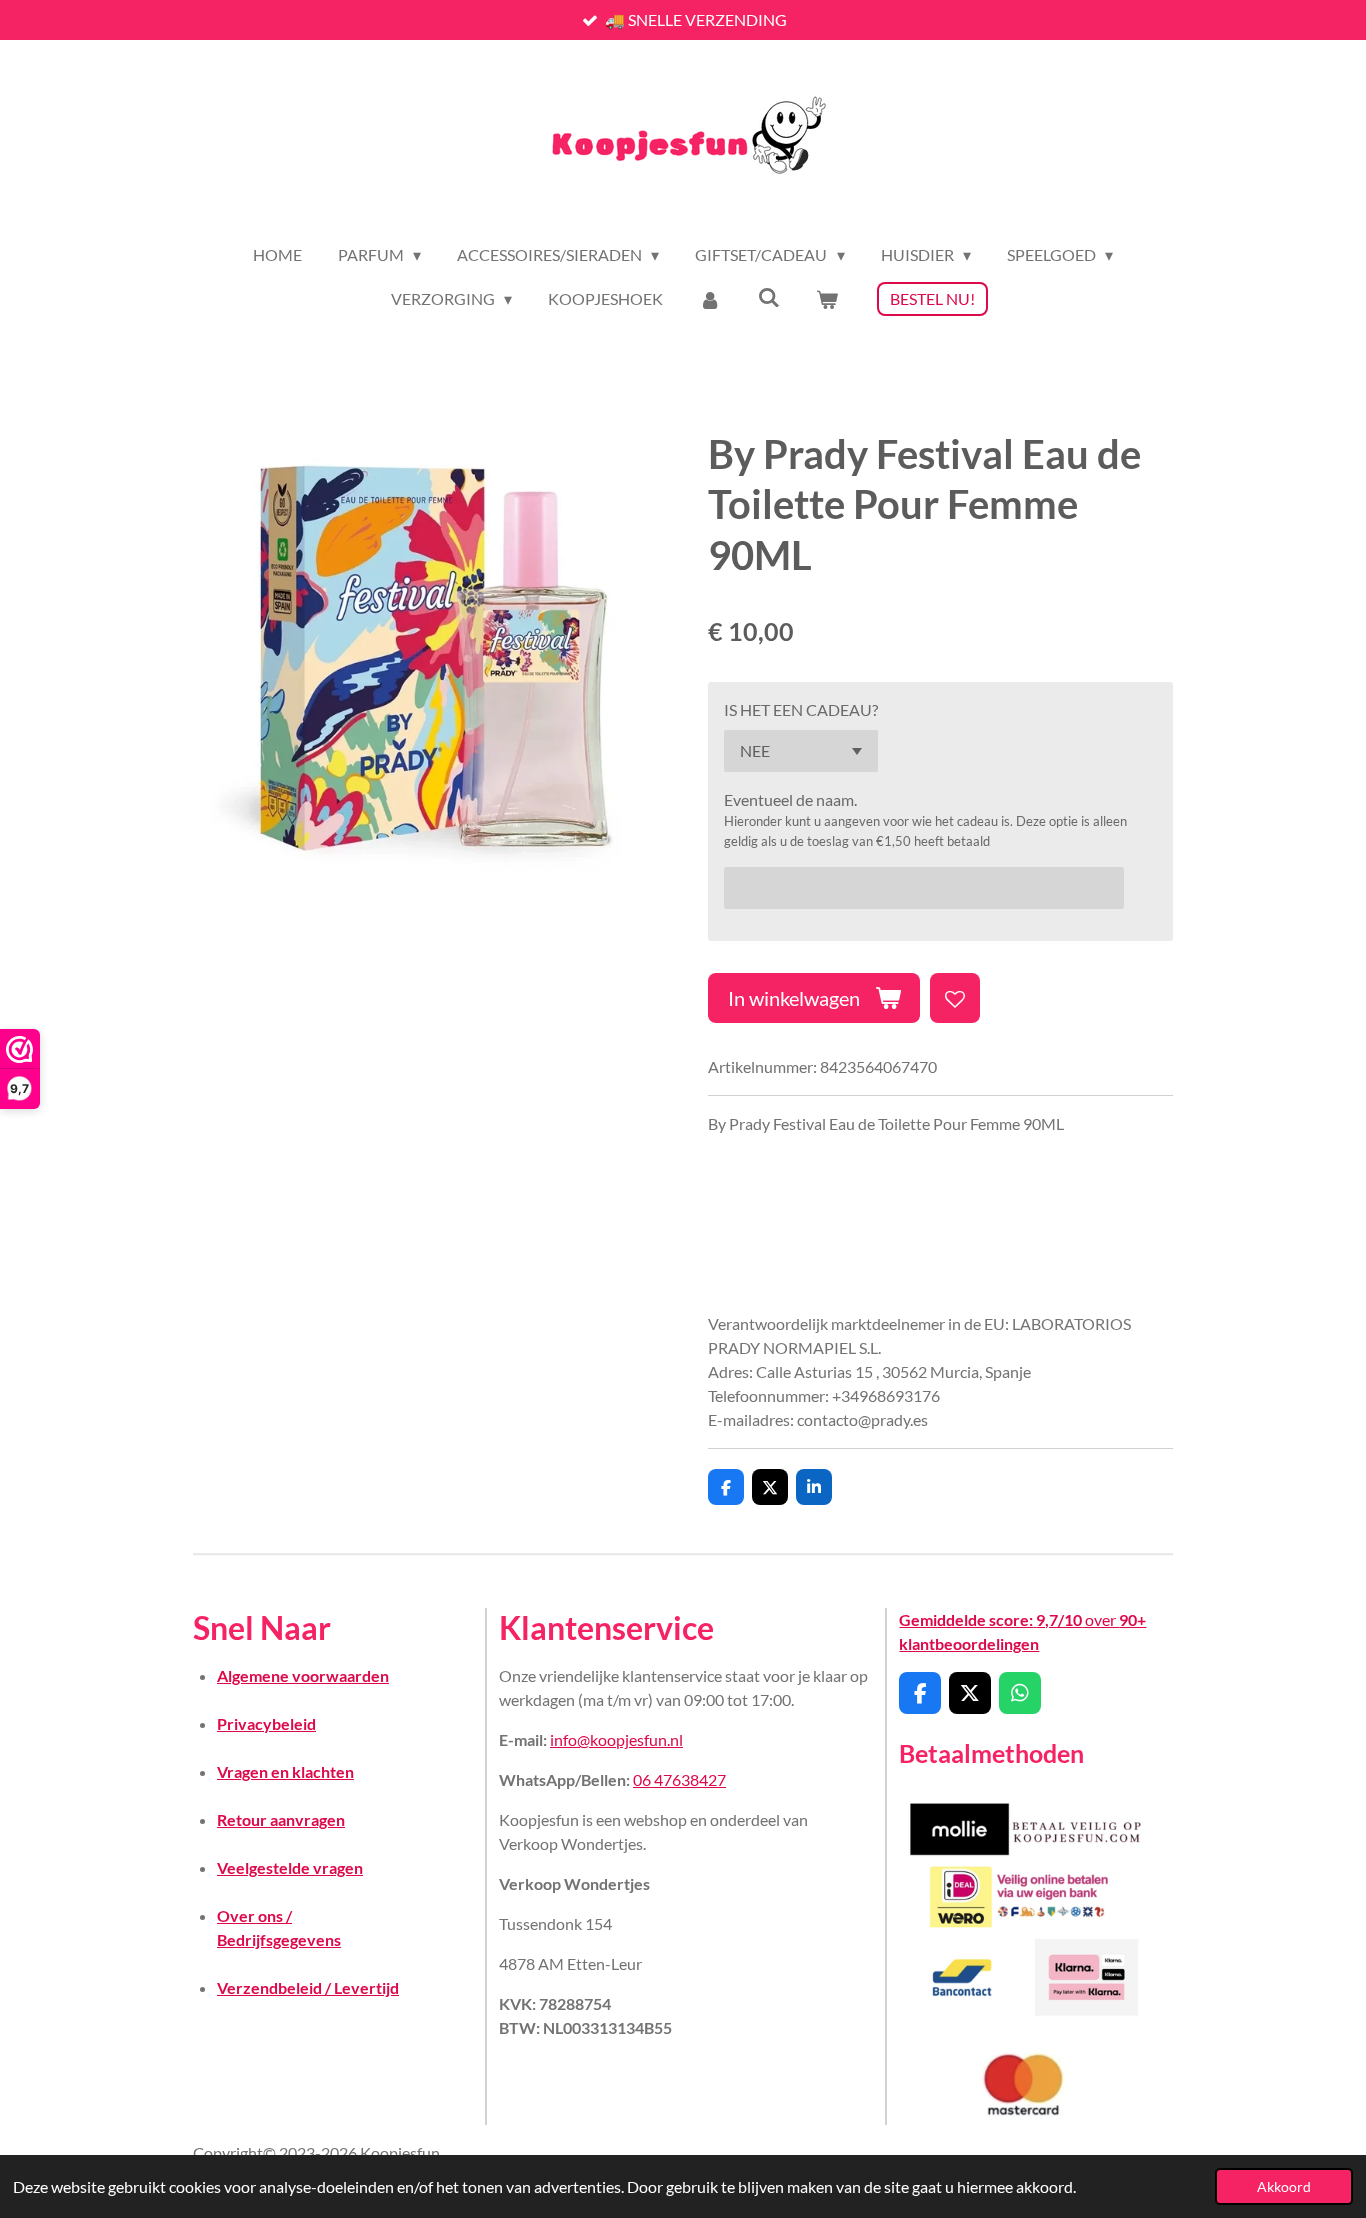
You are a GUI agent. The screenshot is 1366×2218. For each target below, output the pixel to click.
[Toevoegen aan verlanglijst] (955, 998)
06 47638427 (679, 1779)
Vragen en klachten (285, 1771)
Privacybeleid (266, 1723)
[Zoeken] (769, 296)
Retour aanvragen (281, 1819)
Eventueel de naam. (790, 799)
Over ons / (254, 1915)
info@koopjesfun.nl (616, 1739)
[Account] (710, 299)
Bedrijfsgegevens (279, 1939)
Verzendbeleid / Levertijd (308, 1987)
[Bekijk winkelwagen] (827, 299)
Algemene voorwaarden (303, 1675)
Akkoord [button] (1284, 2186)
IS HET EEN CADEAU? (801, 709)
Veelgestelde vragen (290, 1867)
